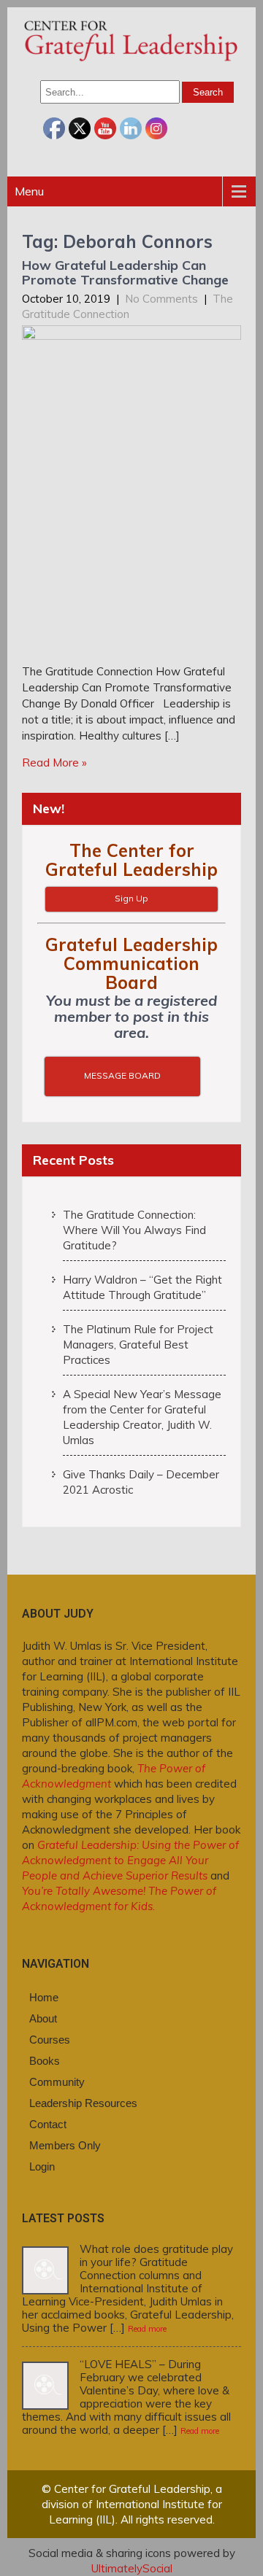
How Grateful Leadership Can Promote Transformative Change (125, 272)
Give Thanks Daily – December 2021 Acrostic (141, 1482)
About (43, 2018)
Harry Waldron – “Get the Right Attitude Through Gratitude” (142, 1287)
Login (42, 2166)
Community (57, 2082)
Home (44, 1997)
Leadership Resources (83, 2103)
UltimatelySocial (132, 2568)
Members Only (65, 2145)
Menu (29, 191)
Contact (48, 2124)
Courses (50, 2040)
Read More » (54, 763)
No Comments (161, 299)
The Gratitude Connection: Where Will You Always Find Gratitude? (134, 1230)
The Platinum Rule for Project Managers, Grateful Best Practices (138, 1345)
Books (45, 2061)
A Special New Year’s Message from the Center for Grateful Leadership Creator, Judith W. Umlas (142, 1417)
